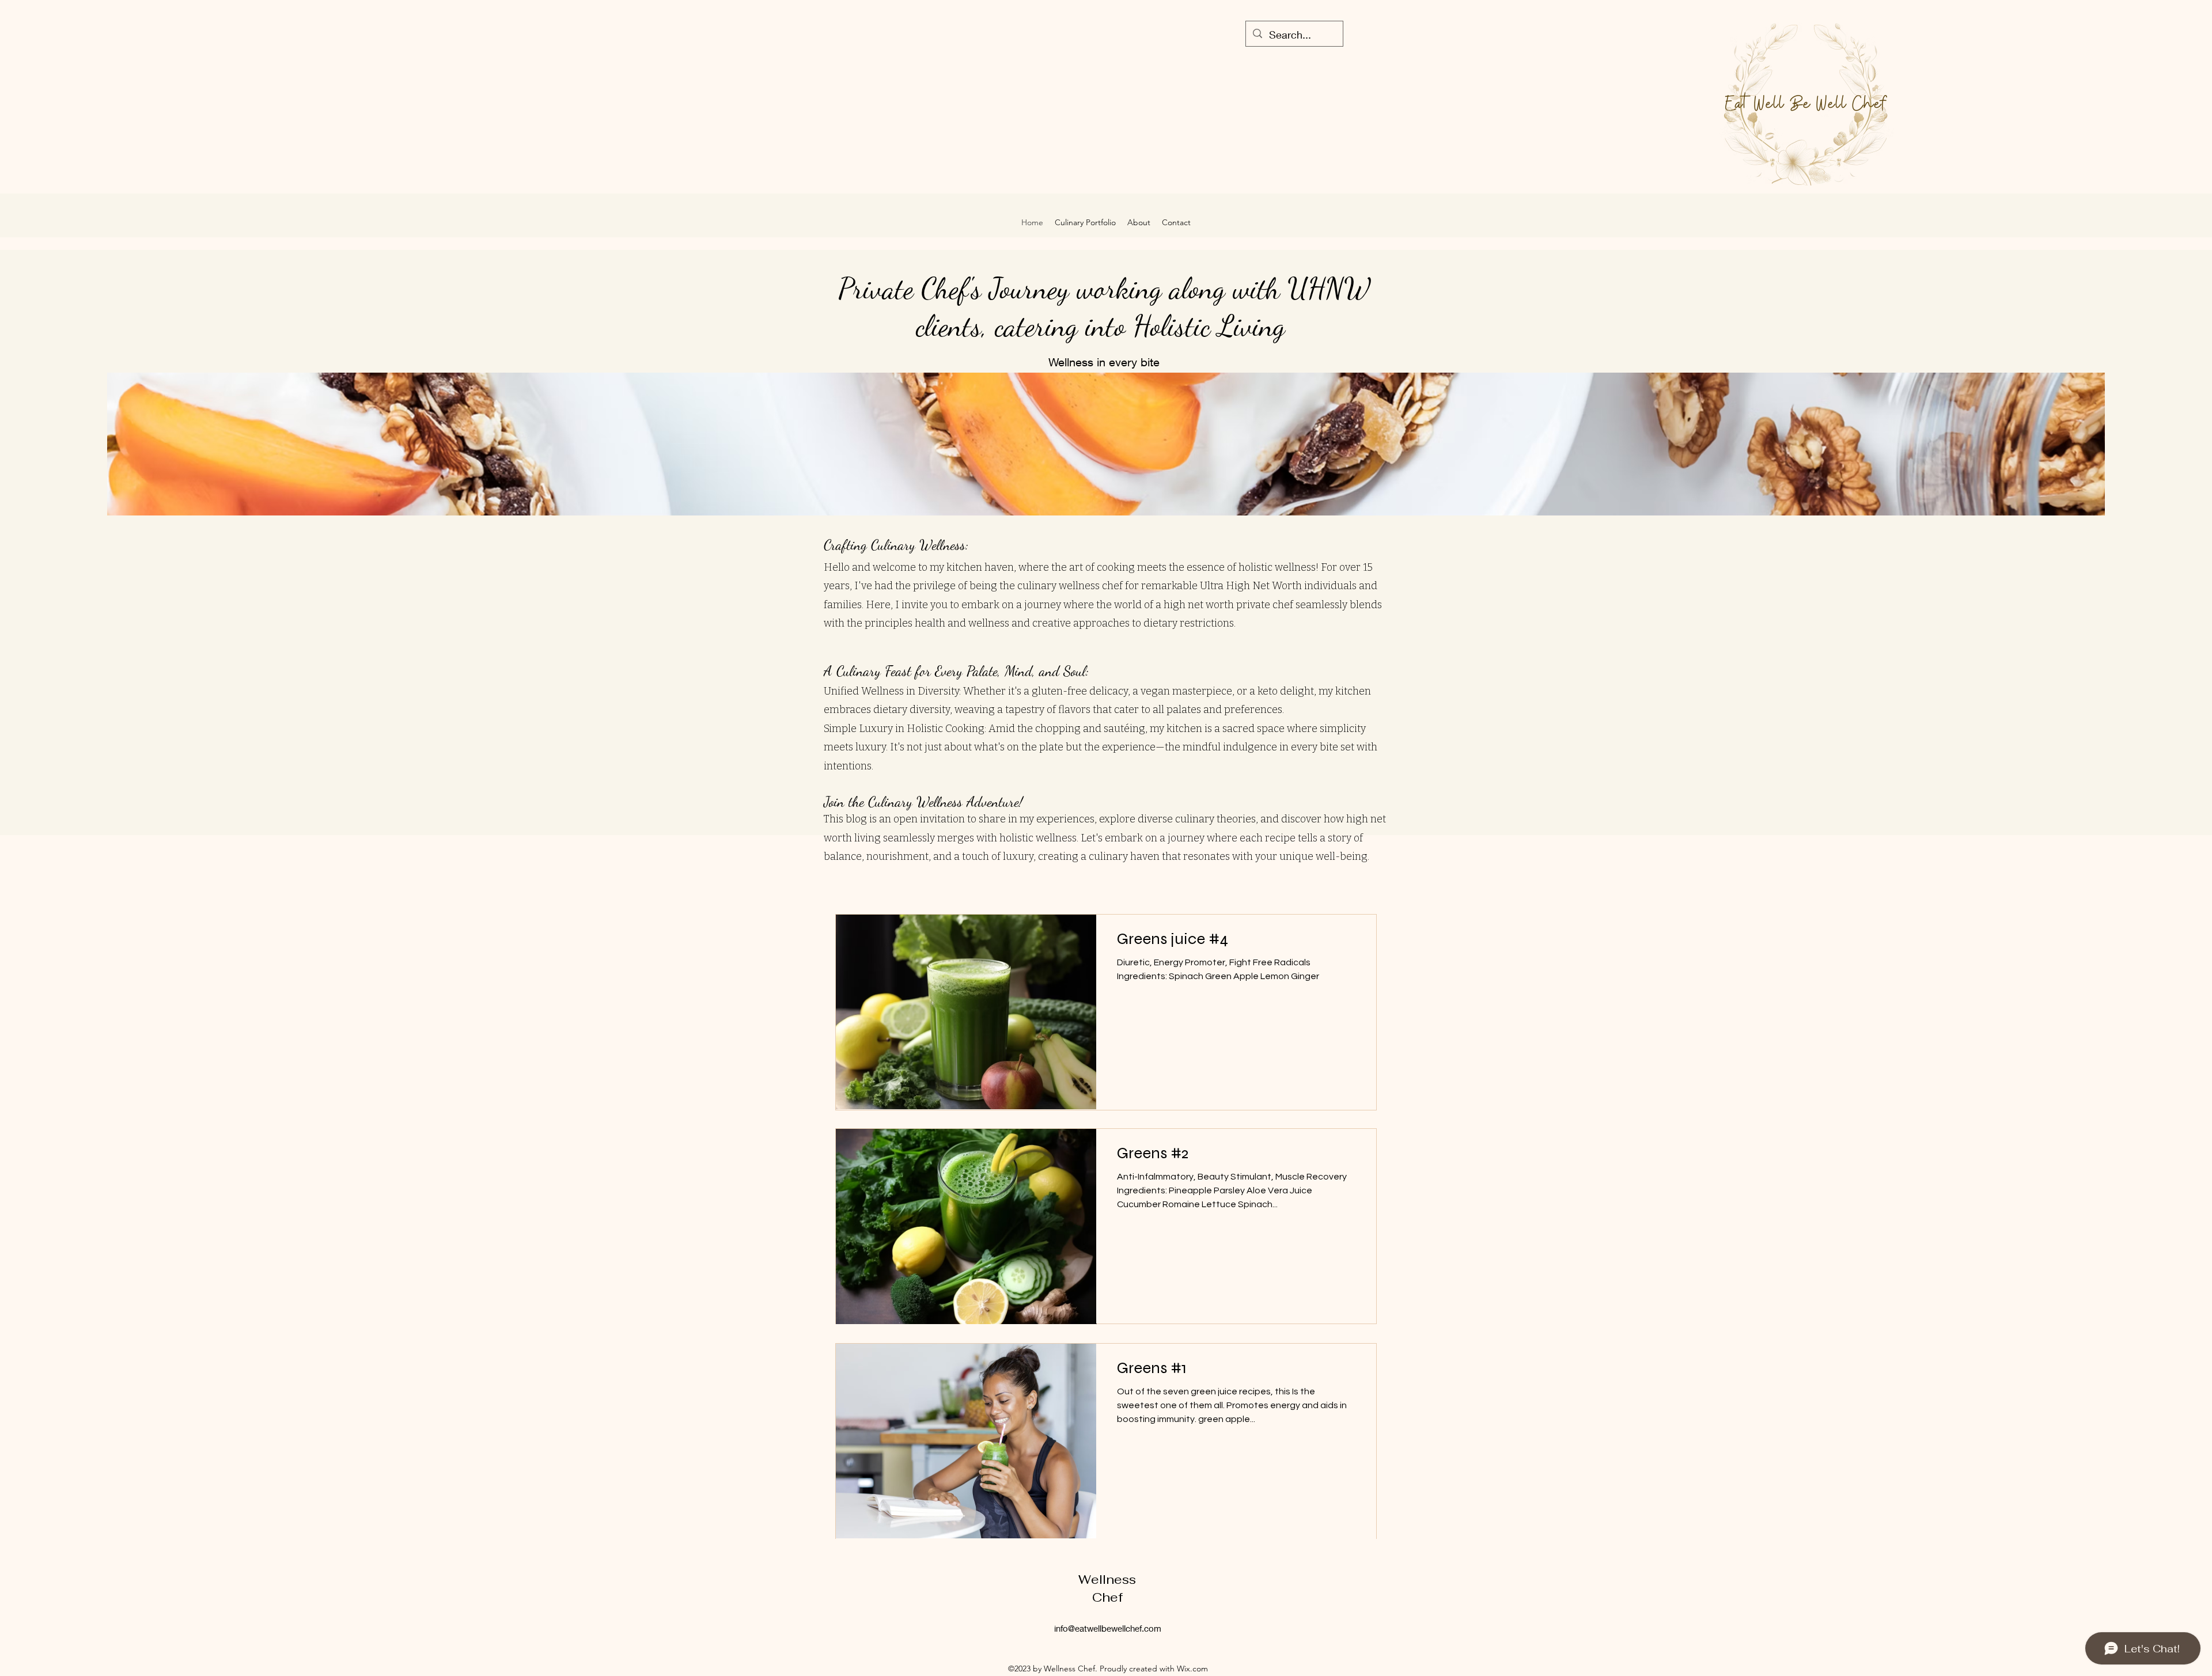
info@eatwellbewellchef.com (1108, 1628)
